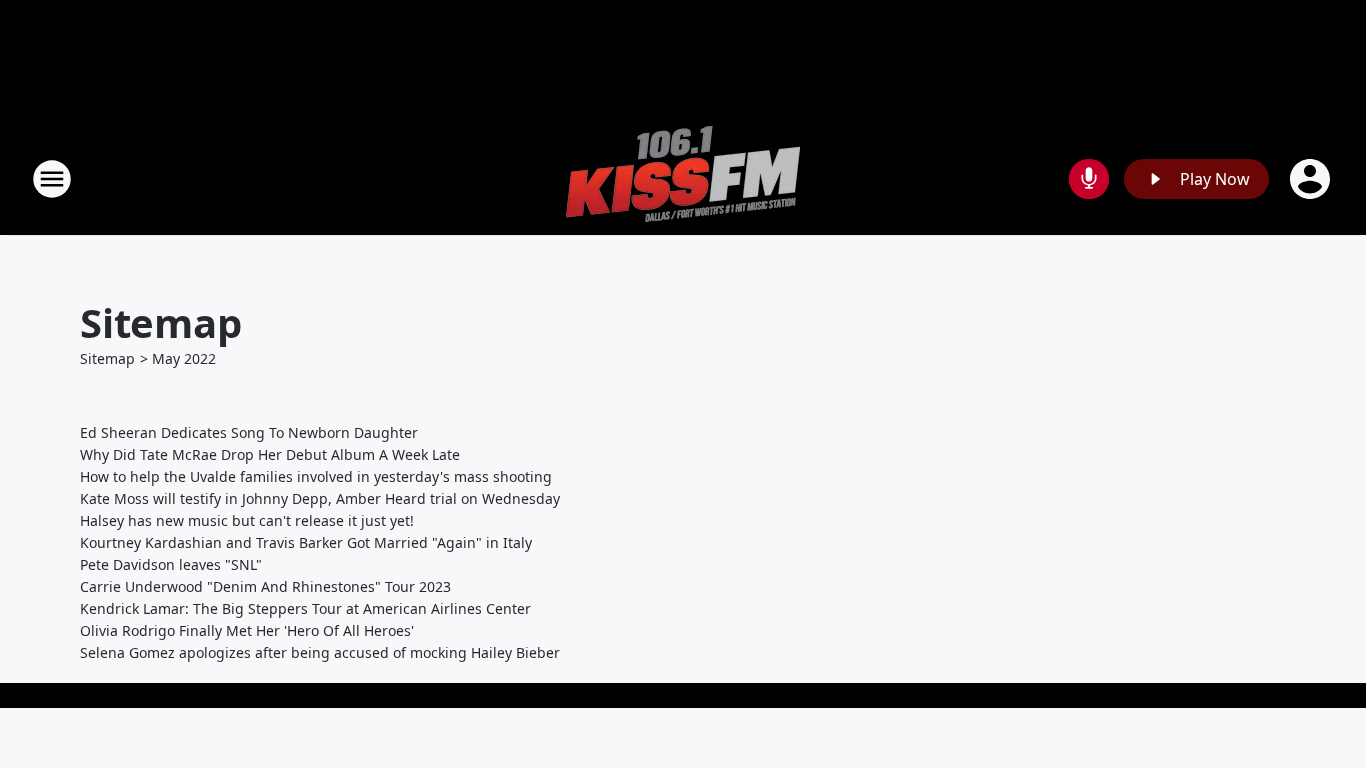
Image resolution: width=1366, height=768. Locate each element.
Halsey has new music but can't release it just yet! (247, 520)
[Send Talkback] (1089, 179)
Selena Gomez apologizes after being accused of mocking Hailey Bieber (320, 652)
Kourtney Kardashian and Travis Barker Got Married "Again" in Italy (306, 542)
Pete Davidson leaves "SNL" (171, 564)
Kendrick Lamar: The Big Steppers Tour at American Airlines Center (305, 608)
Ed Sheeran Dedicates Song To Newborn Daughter (249, 432)
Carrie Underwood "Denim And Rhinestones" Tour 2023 (265, 586)
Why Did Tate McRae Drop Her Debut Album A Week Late (270, 454)
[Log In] (1312, 179)
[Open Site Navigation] (52, 179)
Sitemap (107, 358)
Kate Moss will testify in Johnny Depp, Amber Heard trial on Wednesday (320, 498)
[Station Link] (683, 178)
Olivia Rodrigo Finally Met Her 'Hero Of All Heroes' (247, 630)
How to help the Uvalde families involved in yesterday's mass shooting (316, 476)
